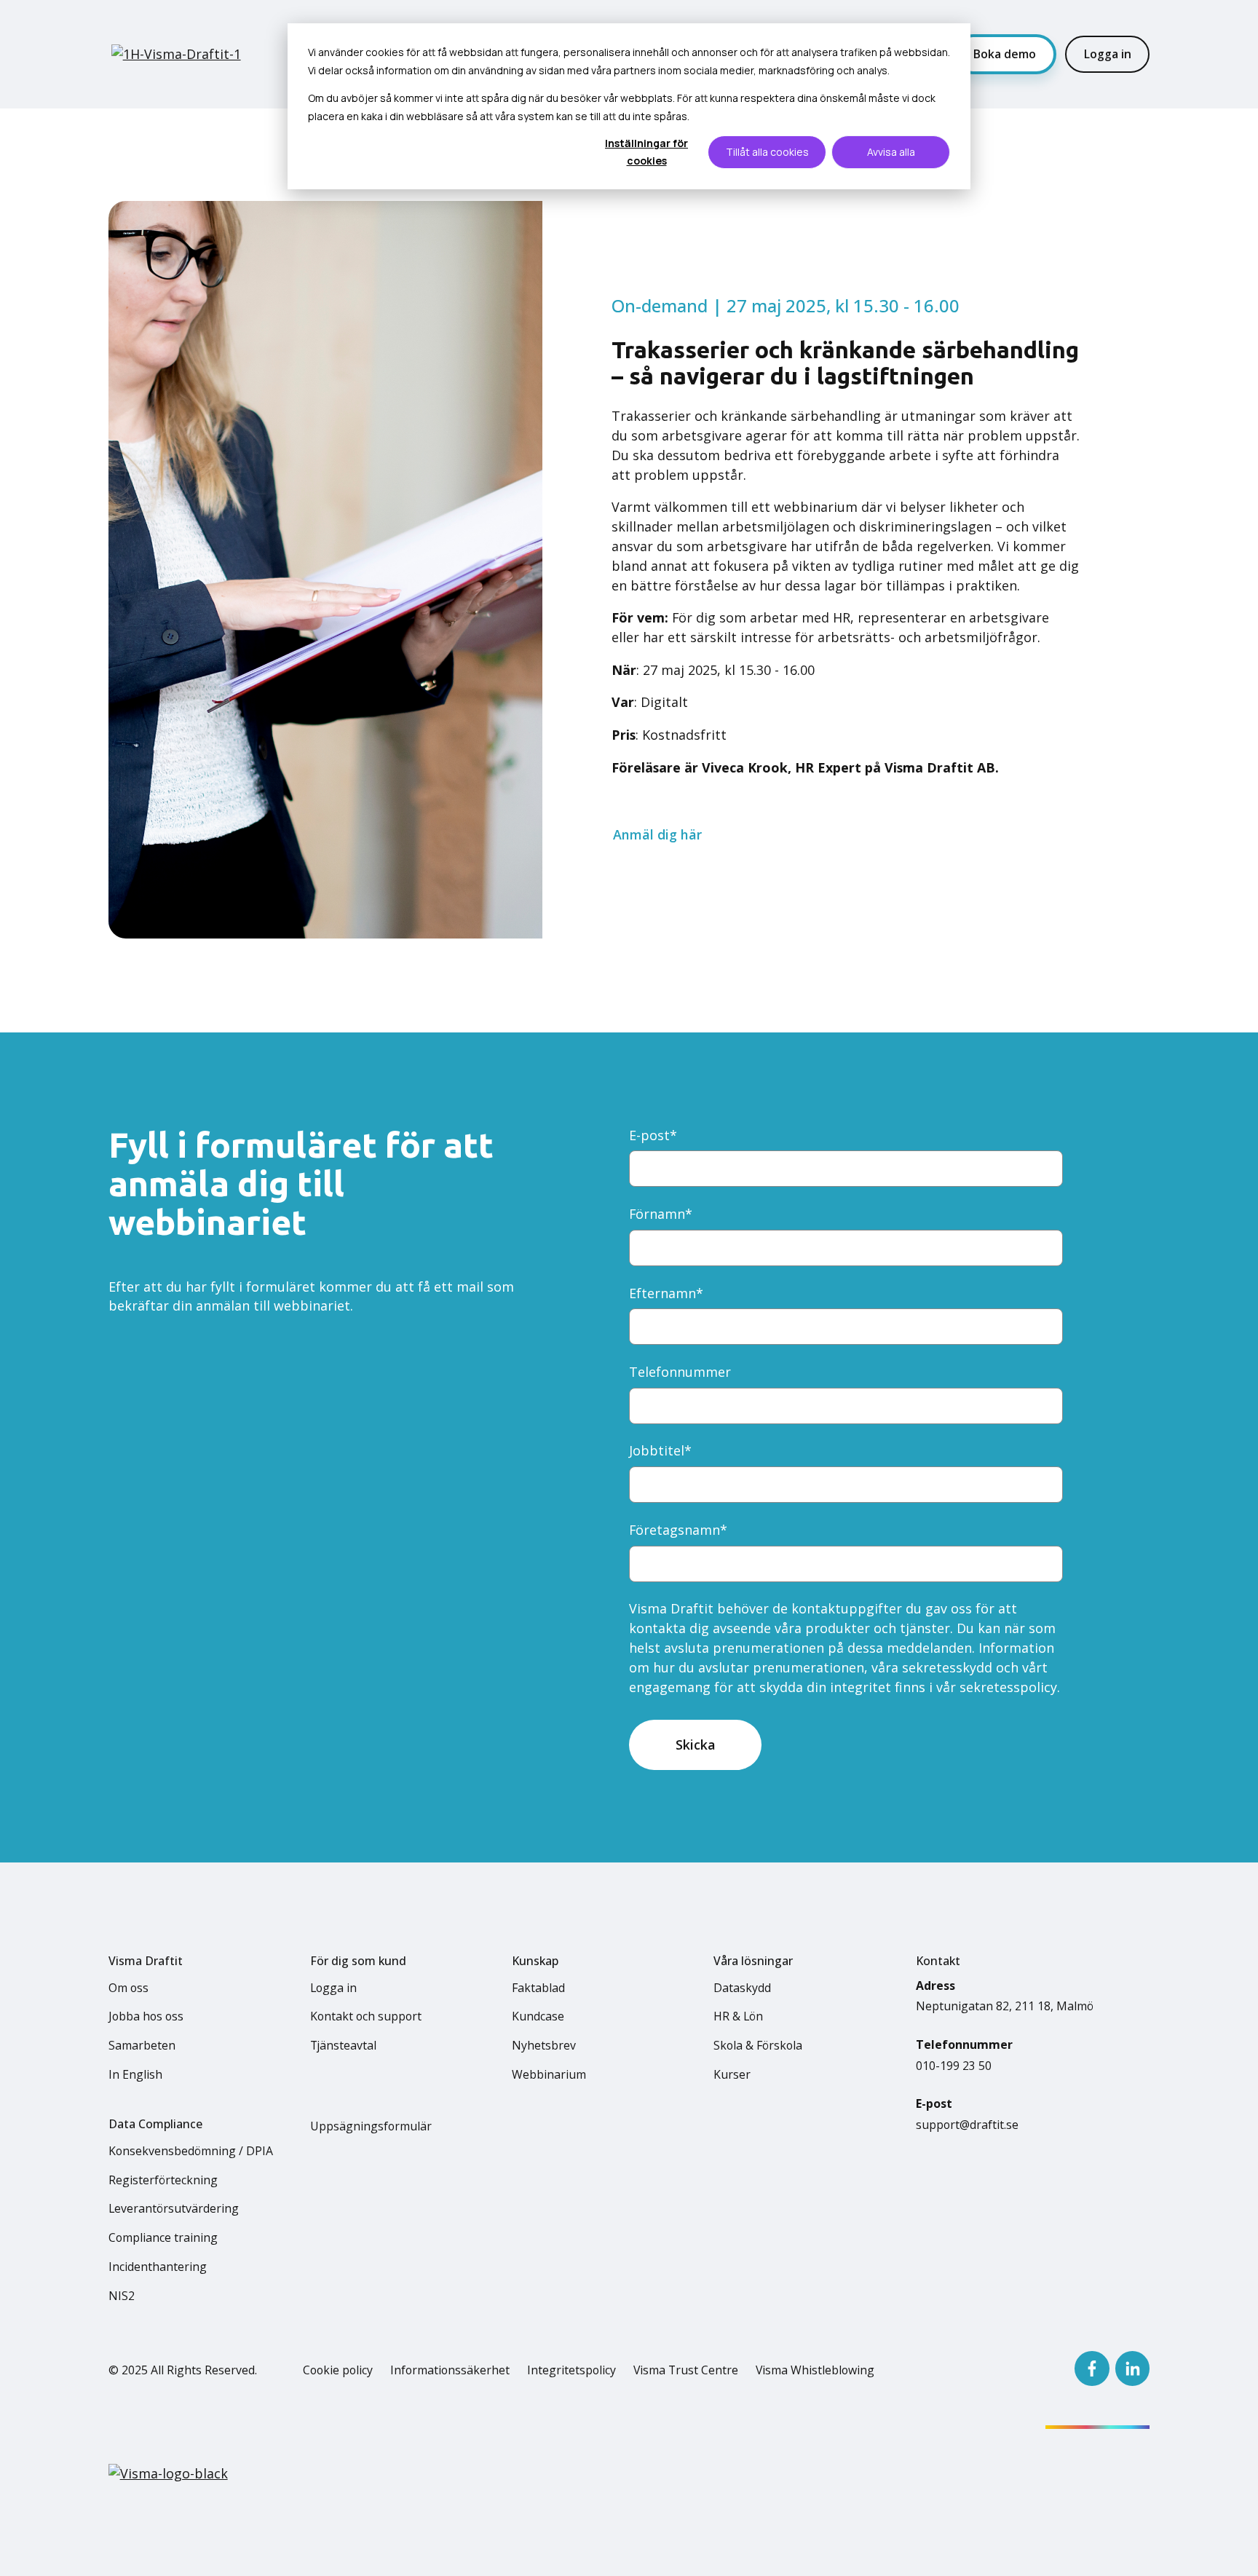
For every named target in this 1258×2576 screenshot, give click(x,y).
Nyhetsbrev (544, 2045)
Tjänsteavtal (343, 2045)
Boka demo (1005, 54)
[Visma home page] (168, 2474)
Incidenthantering (158, 2267)
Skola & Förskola (758, 2045)
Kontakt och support (366, 2016)
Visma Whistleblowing (815, 2370)
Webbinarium (549, 2074)
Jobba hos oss (146, 2016)
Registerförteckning (163, 2180)
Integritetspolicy (571, 2370)
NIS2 (122, 2296)
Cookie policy (338, 2370)
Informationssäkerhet (450, 2370)
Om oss (128, 1988)
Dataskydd (742, 1988)
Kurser (732, 2074)
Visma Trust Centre (686, 2370)
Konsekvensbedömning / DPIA (191, 2151)
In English (135, 2074)
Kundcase (538, 2016)
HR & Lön (738, 2016)
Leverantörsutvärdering (174, 2208)
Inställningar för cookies (646, 152)
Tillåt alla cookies (767, 152)
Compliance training (163, 2237)
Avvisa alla (891, 152)
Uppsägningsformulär (371, 2126)
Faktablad (538, 1988)
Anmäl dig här (657, 834)
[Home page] (181, 54)
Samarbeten (142, 2045)
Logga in (1108, 54)
